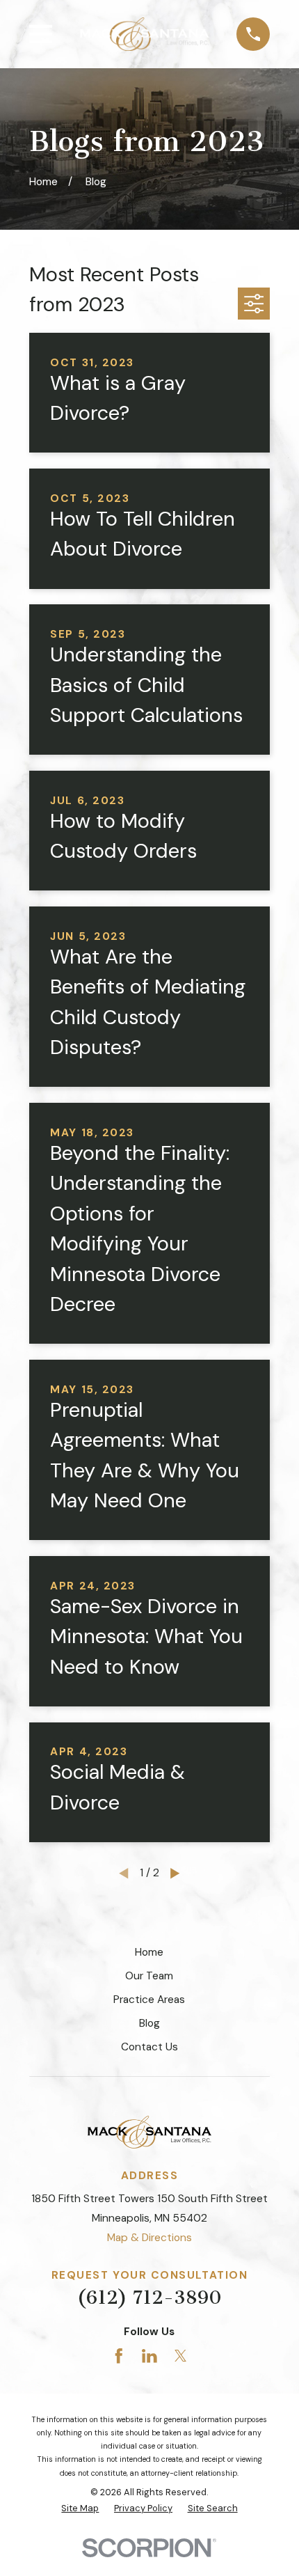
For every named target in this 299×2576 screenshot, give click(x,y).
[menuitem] (80, 2508)
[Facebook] (119, 2356)
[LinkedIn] (149, 2356)
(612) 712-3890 (149, 2298)
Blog (149, 2023)
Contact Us (149, 2047)
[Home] (145, 34)
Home (149, 1952)
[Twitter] (181, 2356)
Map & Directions (149, 2238)
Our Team (149, 1976)
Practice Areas (149, 2000)
